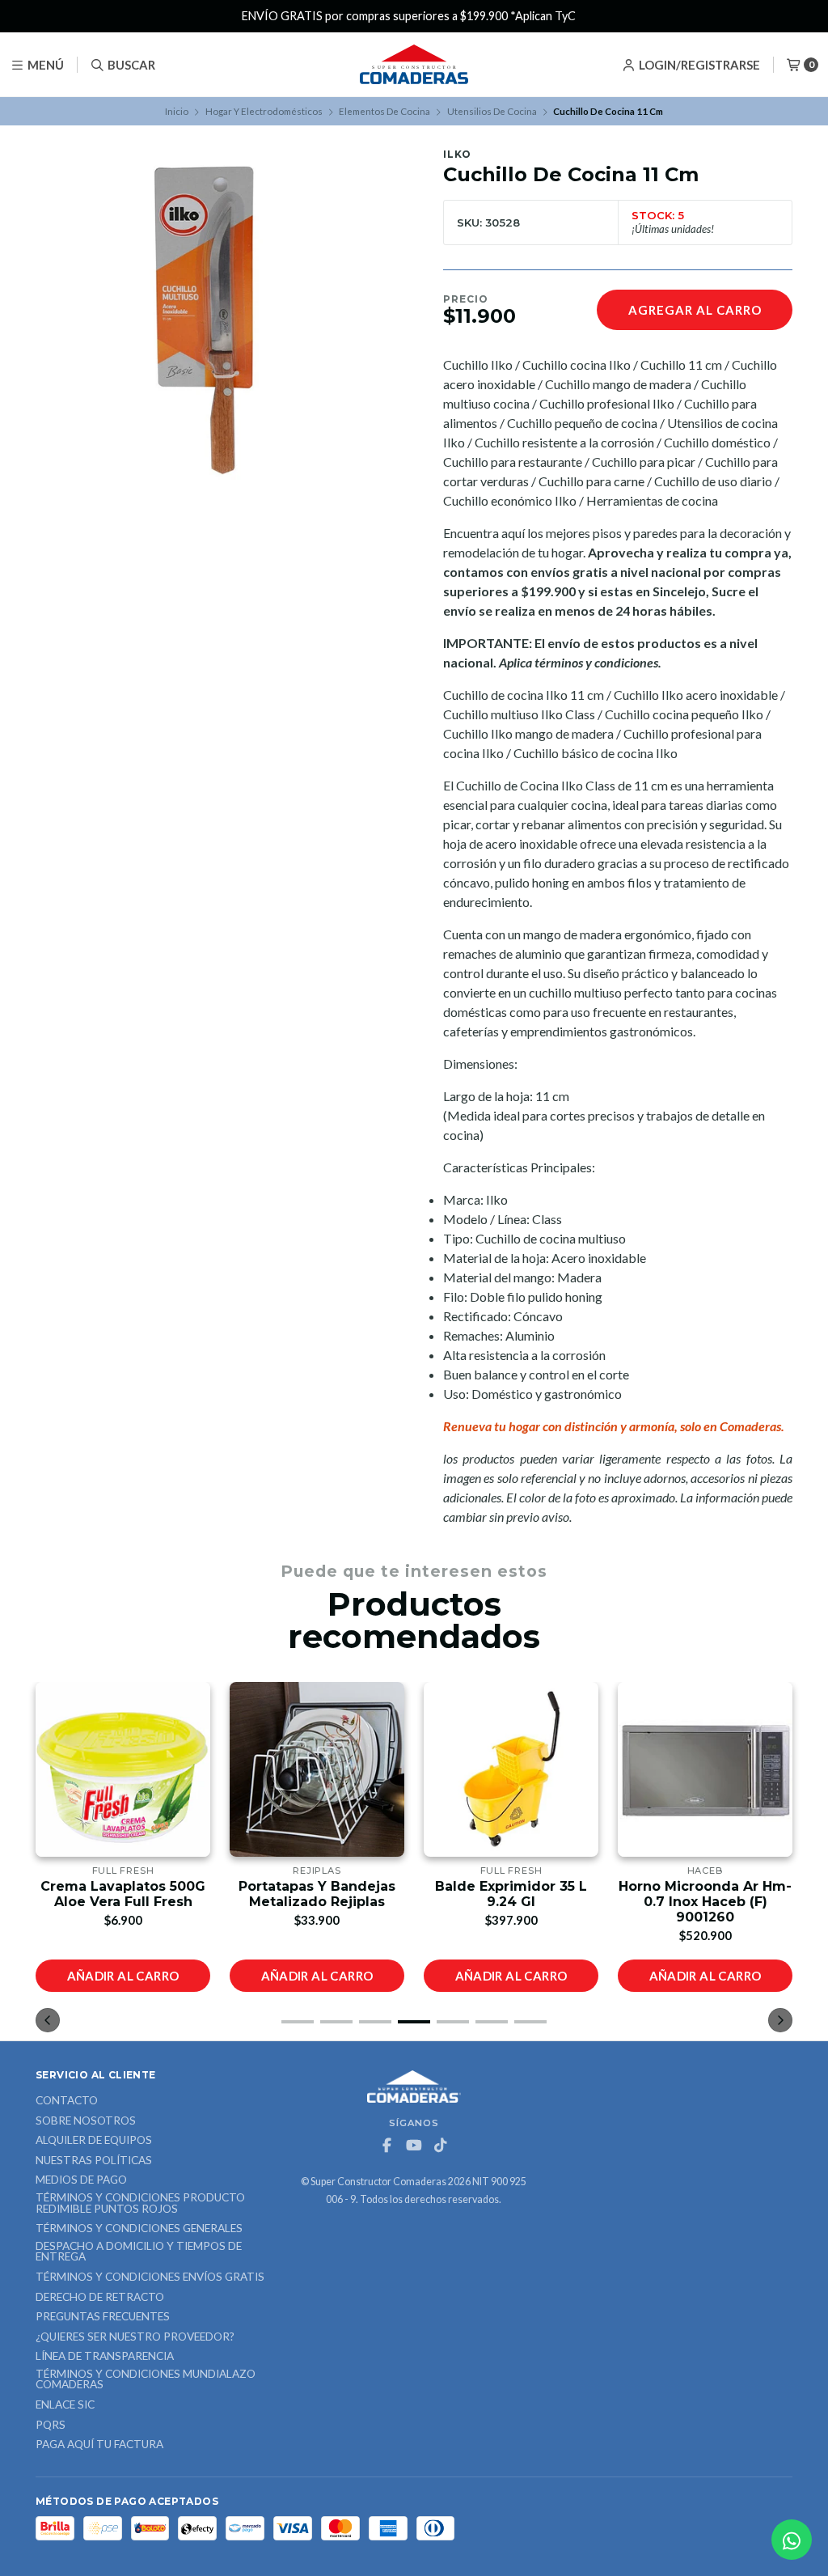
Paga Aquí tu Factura (99, 2445)
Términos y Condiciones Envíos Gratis (150, 2277)
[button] (298, 2022)
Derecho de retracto (100, 2298)
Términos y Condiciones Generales (139, 2229)
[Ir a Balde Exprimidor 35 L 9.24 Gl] (511, 1769)
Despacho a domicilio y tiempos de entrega (139, 2252)
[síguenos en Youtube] (414, 2146)
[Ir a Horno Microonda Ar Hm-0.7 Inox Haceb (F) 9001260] (705, 1769)
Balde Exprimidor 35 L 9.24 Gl (511, 1894)
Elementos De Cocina (384, 111)
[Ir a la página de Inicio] (414, 65)
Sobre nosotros (86, 2121)
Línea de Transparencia (105, 2357)
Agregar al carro (695, 310)
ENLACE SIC (65, 2405)
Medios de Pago (81, 2180)
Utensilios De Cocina (492, 111)
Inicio (177, 111)
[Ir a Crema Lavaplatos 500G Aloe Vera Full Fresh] (123, 1769)
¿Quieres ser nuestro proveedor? (135, 2337)
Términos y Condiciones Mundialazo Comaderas (146, 2380)
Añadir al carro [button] (123, 1976)
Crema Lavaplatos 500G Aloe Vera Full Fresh (123, 1894)
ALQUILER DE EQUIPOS (94, 2141)
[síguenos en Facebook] (387, 2146)
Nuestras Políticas (94, 2161)
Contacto (67, 2101)
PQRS (51, 2426)
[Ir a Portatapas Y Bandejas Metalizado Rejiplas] (317, 1769)
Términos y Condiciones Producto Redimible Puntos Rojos (140, 2203)
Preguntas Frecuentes (103, 2317)
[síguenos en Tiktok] (441, 2146)
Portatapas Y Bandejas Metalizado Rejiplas (317, 1894)
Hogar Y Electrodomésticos (264, 111)
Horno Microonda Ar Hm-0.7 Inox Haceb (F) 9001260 (705, 1902)
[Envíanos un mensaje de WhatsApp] (792, 2540)
